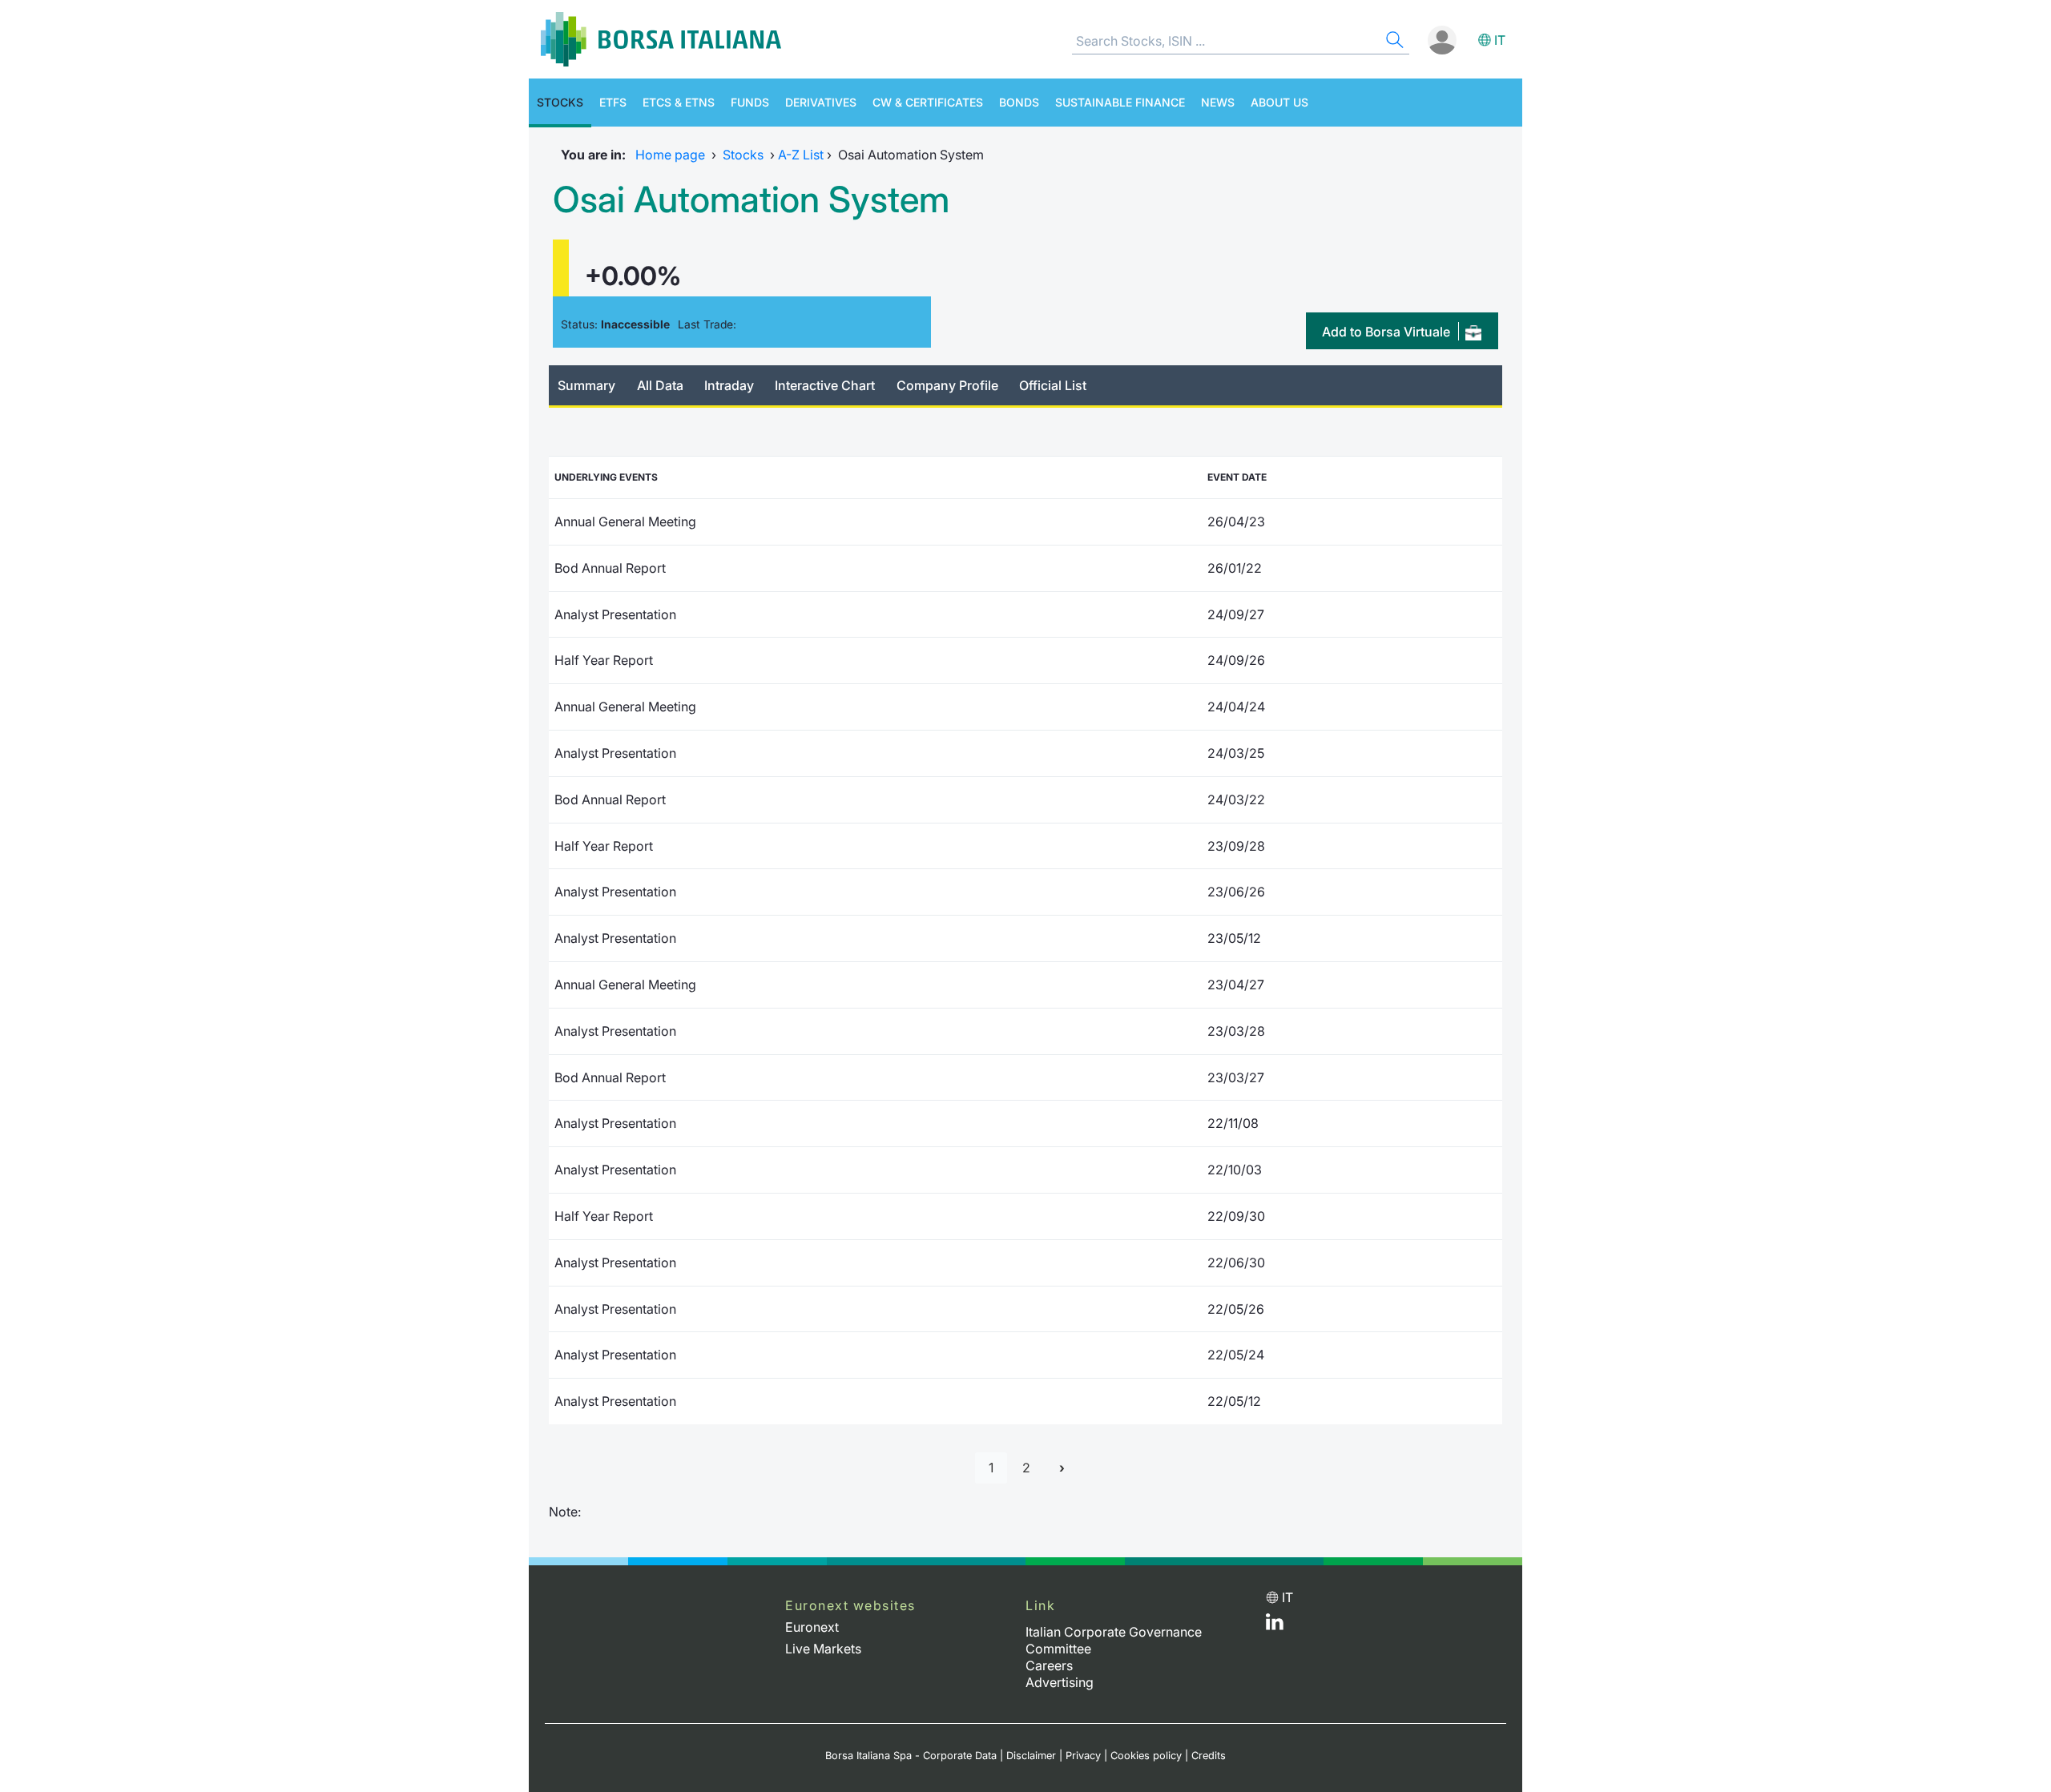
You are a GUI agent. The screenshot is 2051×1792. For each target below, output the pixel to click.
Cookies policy (1146, 1756)
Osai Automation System (751, 199)
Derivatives (821, 102)
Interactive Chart (825, 385)
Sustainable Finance (1120, 102)
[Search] (1393, 42)
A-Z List (801, 155)
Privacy (1083, 1756)
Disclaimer (1031, 1756)
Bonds (1019, 102)
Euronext (812, 1627)
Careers (1049, 1665)
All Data (660, 385)
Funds (750, 102)
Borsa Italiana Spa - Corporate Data (911, 1756)
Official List (1053, 385)
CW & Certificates (928, 102)
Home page (670, 155)
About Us (1279, 102)
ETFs (613, 102)
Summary (586, 385)
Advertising (1060, 1682)
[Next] (1062, 1468)
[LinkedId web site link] (1275, 1625)
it (1500, 40)
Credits (1209, 1756)
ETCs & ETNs (679, 102)
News (1218, 102)
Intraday (729, 385)
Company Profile (947, 385)
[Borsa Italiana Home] (661, 39)
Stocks (560, 102)
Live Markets (823, 1649)
